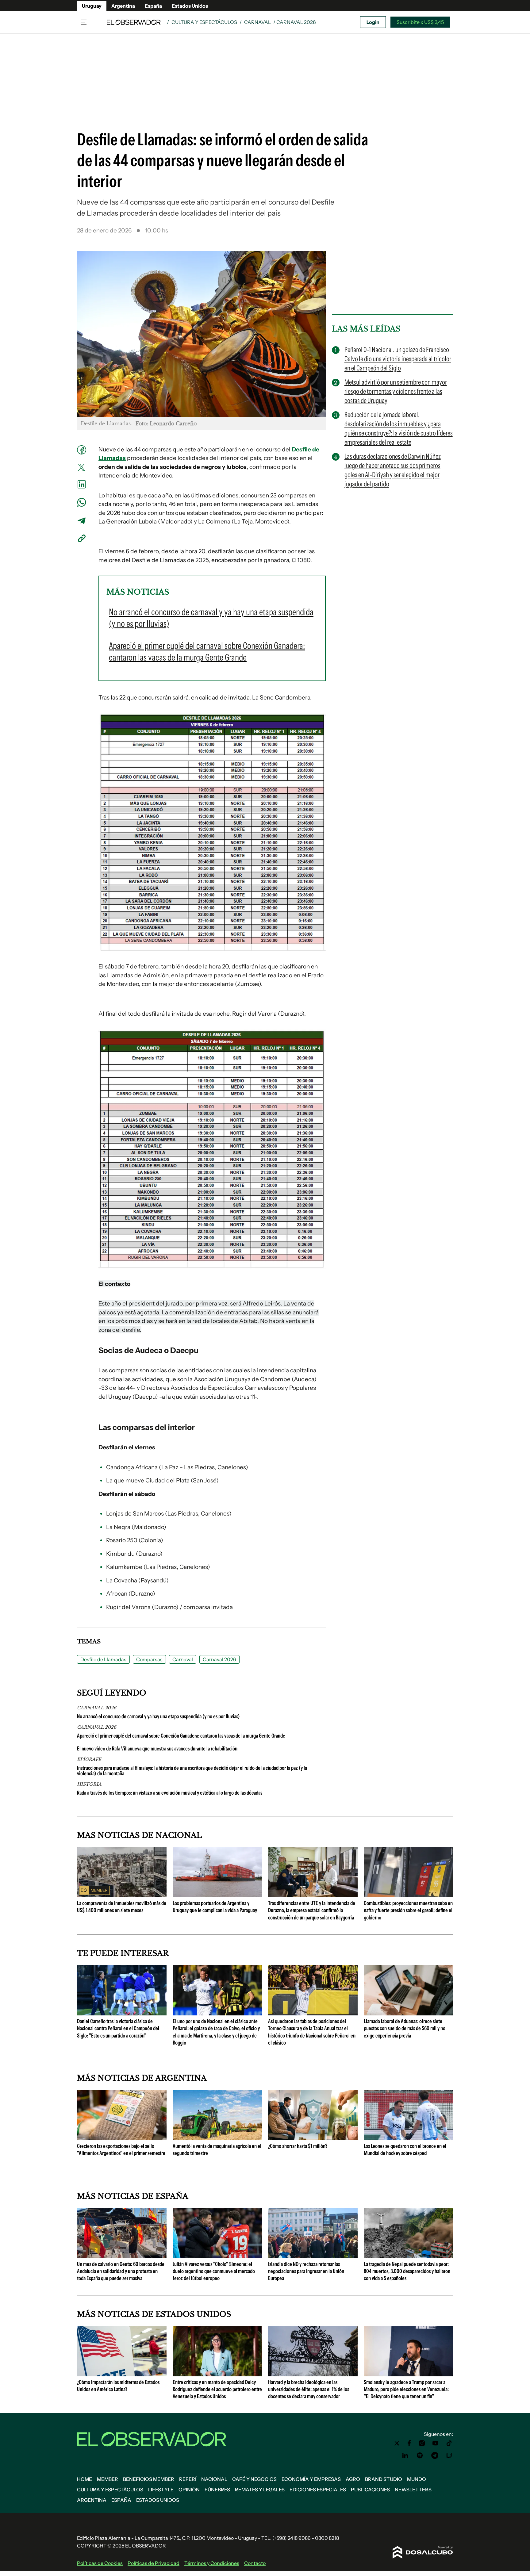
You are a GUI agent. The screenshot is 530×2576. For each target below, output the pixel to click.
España (153, 6)
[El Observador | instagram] (422, 2443)
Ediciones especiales (318, 2490)
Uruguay (92, 6)
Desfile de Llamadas (103, 1659)
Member (108, 2479)
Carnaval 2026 (219, 1659)
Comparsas (149, 1659)
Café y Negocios (254, 2479)
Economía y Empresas (311, 2479)
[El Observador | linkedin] (405, 2455)
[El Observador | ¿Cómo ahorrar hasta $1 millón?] (313, 2138)
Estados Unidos (190, 6)
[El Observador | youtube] (435, 2443)
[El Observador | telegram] (435, 2455)
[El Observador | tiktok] (449, 2443)
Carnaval (257, 22)
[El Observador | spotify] (420, 2455)
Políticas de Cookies (100, 2563)
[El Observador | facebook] (409, 2443)
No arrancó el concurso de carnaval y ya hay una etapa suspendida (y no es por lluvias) (158, 1716)
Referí (188, 2479)
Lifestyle (161, 2490)
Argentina (123, 6)
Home (84, 2479)
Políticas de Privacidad (154, 2563)
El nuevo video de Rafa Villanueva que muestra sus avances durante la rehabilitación (157, 1749)
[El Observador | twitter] (397, 2443)
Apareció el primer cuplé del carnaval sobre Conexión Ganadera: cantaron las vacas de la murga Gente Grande (181, 1736)
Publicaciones (370, 2490)
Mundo (417, 2479)
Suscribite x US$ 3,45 (420, 22)
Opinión (189, 2490)
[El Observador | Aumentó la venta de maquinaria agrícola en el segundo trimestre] (217, 2138)
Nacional (214, 2479)
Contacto (255, 2563)
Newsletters (413, 2490)
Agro (353, 2479)
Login (373, 22)
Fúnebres (217, 2490)
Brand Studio (384, 2479)
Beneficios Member (149, 2479)
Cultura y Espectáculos (204, 22)
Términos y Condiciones (212, 2563)
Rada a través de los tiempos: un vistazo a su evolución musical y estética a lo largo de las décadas (170, 1793)
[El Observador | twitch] (449, 2455)
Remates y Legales (260, 2490)
